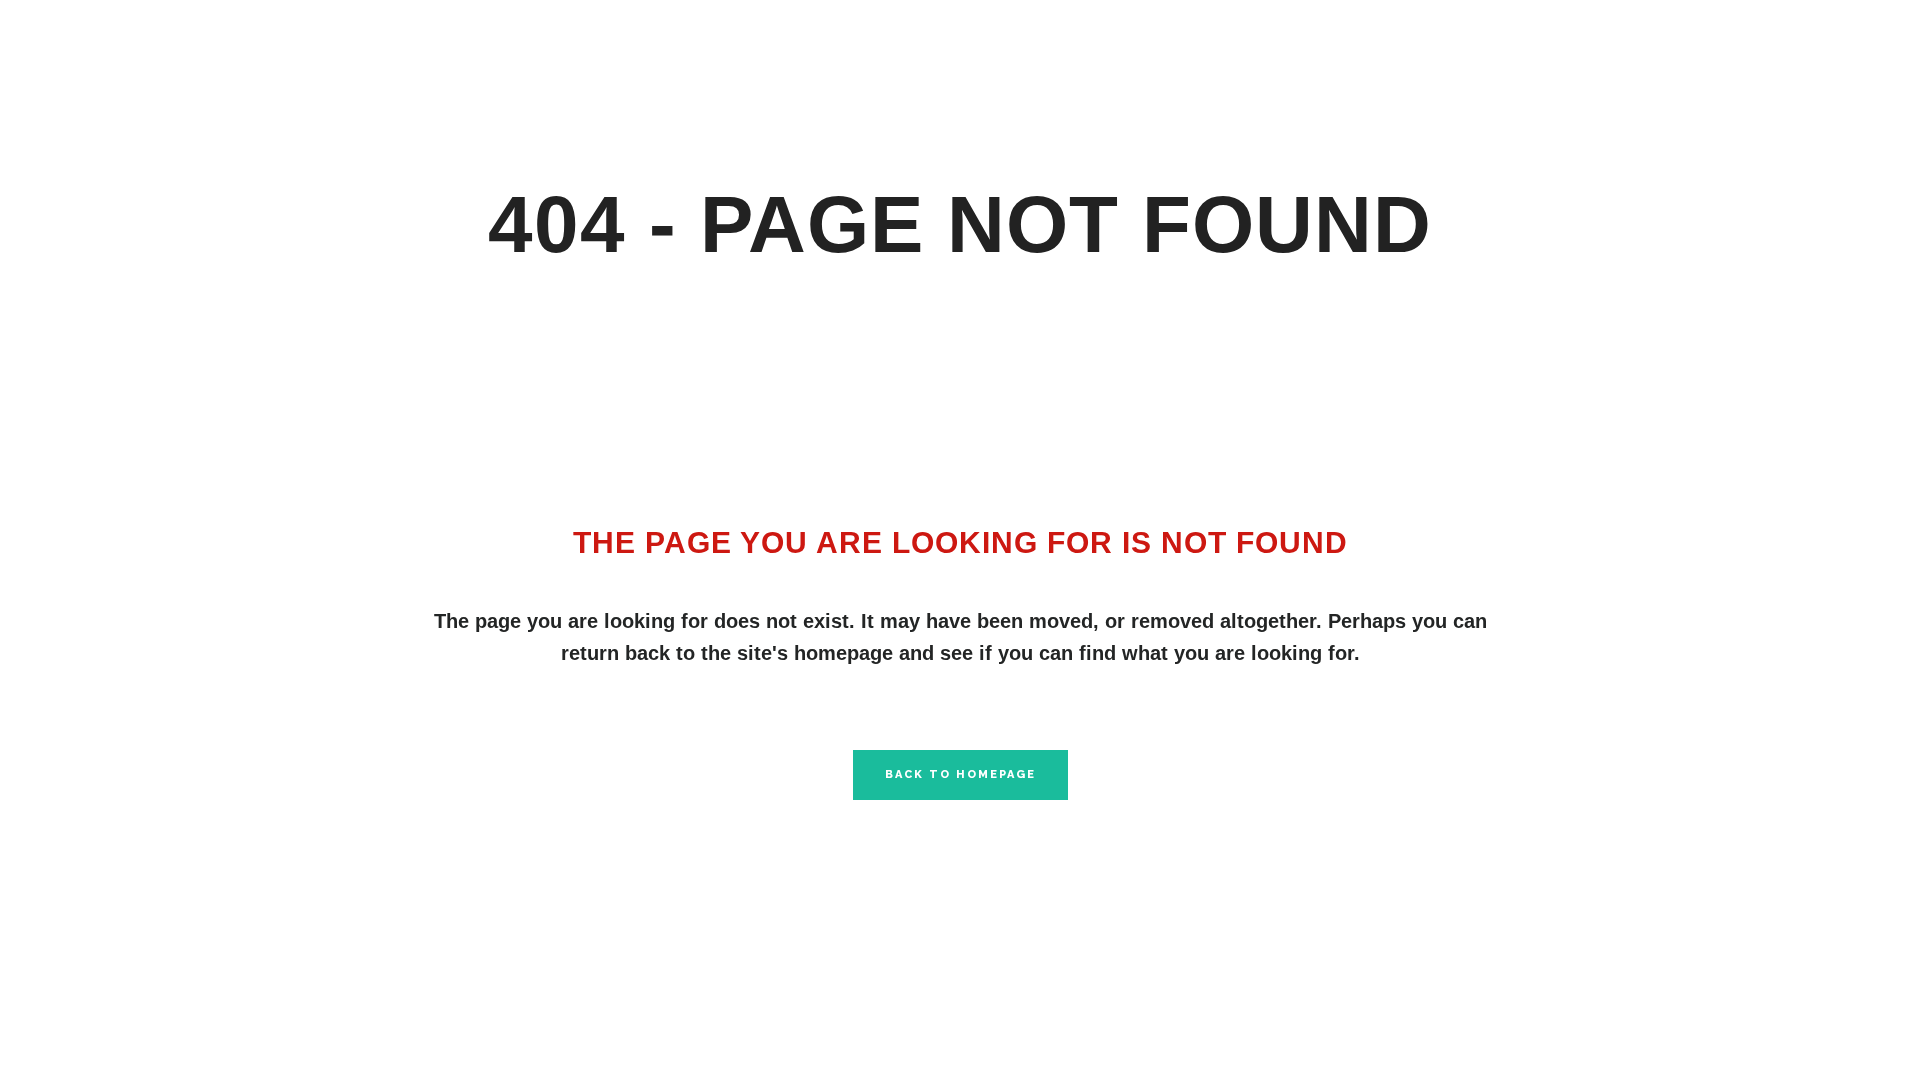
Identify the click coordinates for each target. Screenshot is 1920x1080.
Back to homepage (960, 774)
